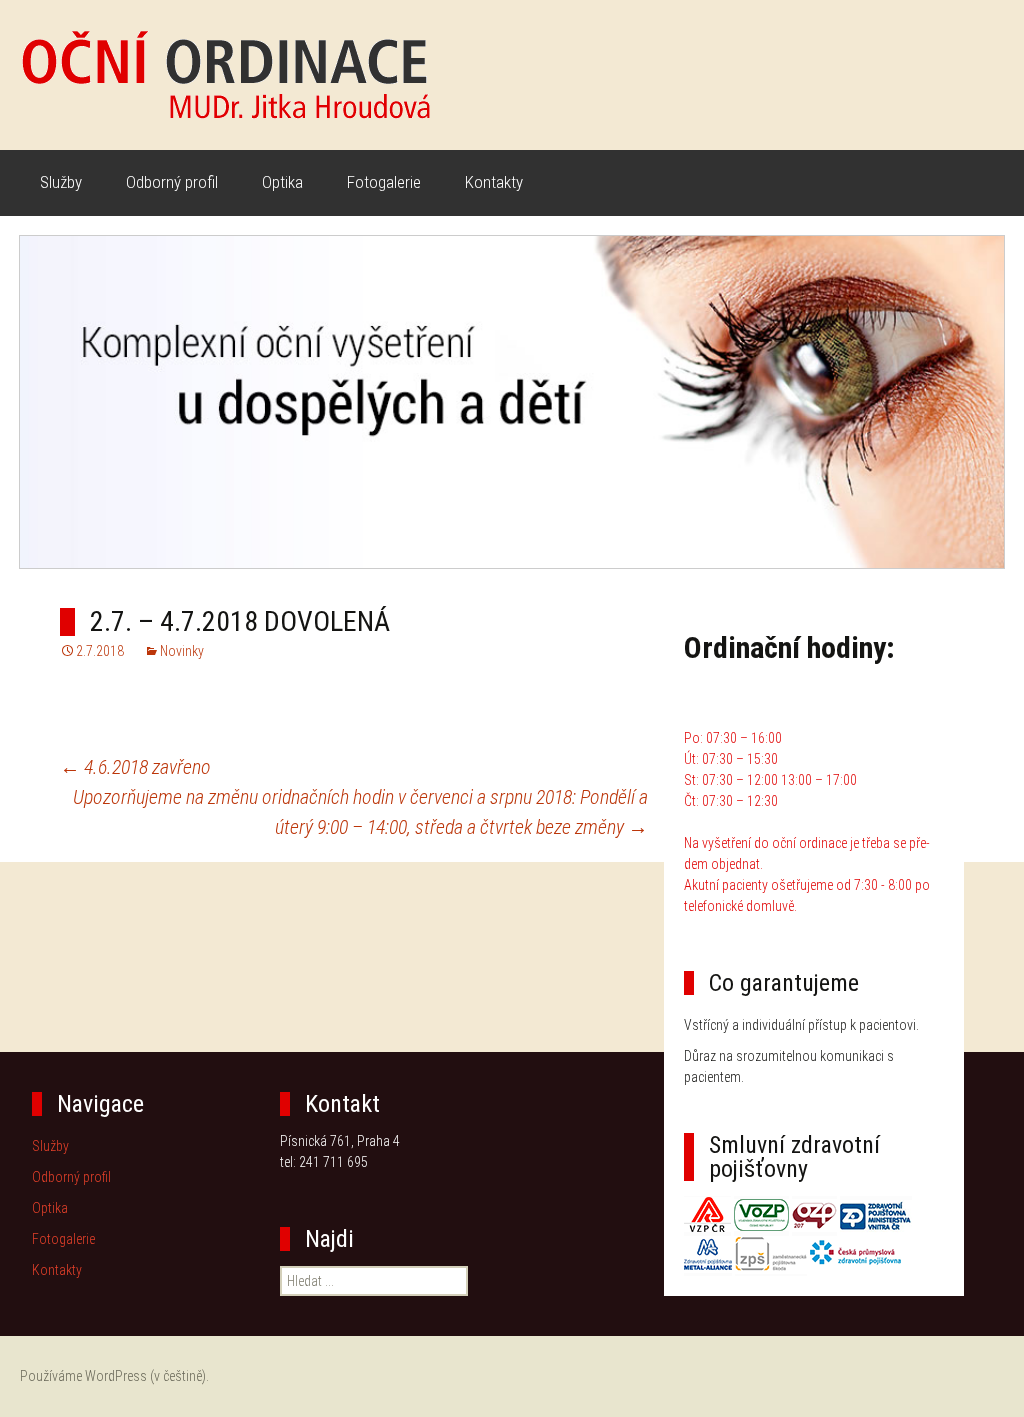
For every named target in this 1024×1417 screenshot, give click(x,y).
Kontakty (494, 182)
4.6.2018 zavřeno (135, 767)
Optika (282, 182)
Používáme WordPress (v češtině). (114, 1376)
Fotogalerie (384, 182)
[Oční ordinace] (512, 75)
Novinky (182, 651)
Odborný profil (172, 182)
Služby (61, 182)
